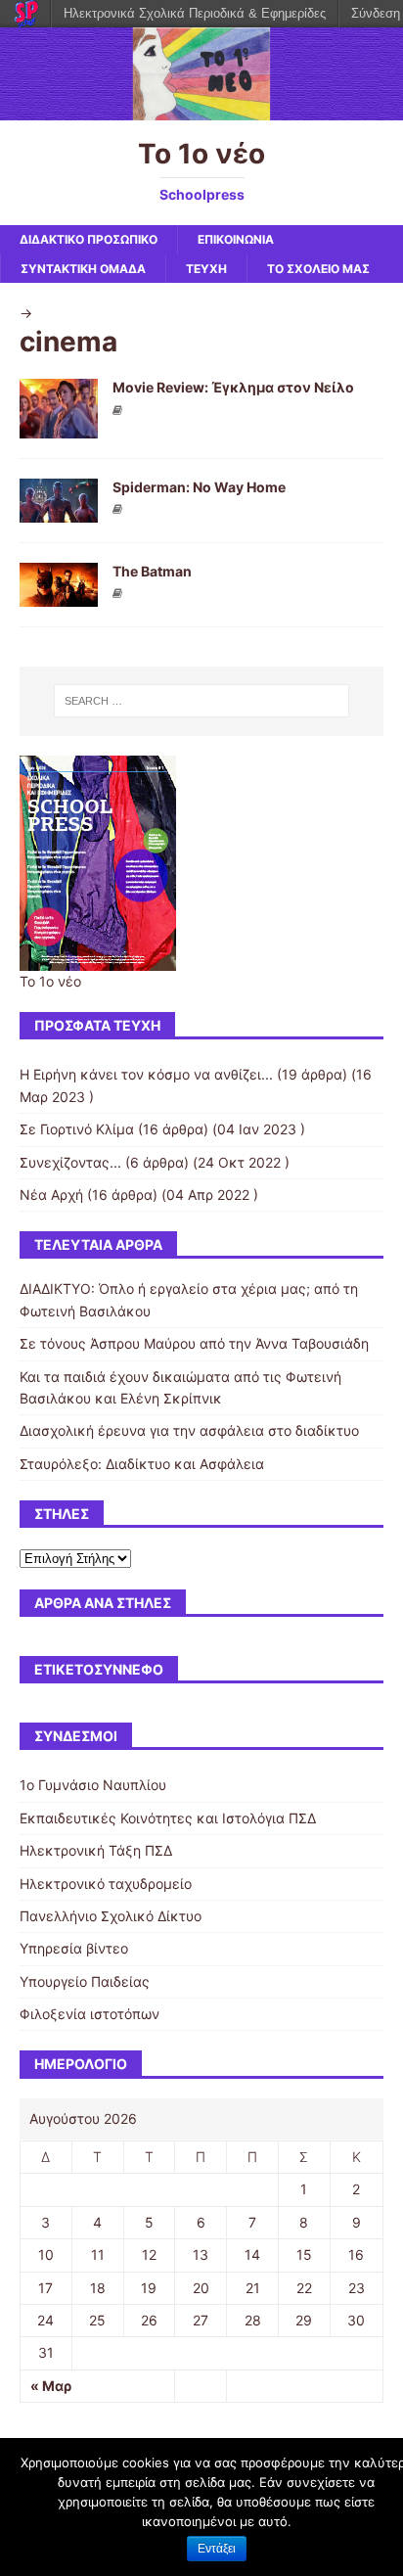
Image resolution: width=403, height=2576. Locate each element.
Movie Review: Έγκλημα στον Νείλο (233, 387)
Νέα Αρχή (51, 1195)
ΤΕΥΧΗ (206, 269)
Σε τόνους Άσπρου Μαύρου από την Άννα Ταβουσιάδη (194, 1343)
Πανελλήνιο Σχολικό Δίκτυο (111, 1916)
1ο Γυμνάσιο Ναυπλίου (93, 1785)
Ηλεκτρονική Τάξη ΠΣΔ (96, 1850)
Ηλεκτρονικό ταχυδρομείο (106, 1884)
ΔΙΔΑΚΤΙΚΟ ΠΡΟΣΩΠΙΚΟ (89, 239)
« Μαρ (51, 2386)
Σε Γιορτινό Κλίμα (77, 1129)
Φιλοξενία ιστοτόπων (90, 2014)
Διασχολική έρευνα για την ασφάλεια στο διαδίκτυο (189, 1430)
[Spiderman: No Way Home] (59, 510)
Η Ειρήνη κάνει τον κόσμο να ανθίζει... (146, 1074)
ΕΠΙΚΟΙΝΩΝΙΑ (236, 239)
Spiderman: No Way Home (199, 487)
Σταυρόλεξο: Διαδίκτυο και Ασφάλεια (142, 1464)
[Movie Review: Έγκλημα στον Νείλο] (59, 426)
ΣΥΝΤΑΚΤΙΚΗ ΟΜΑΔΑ (83, 269)
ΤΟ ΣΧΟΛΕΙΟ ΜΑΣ (318, 269)
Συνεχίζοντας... (70, 1162)
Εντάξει (217, 2549)
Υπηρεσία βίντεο (74, 1948)
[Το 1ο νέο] (201, 109)
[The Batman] (59, 595)
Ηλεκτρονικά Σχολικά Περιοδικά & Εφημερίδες (195, 13)
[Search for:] (202, 701)
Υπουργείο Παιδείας (85, 1981)
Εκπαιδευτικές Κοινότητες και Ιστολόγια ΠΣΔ (168, 1818)
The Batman (152, 571)
